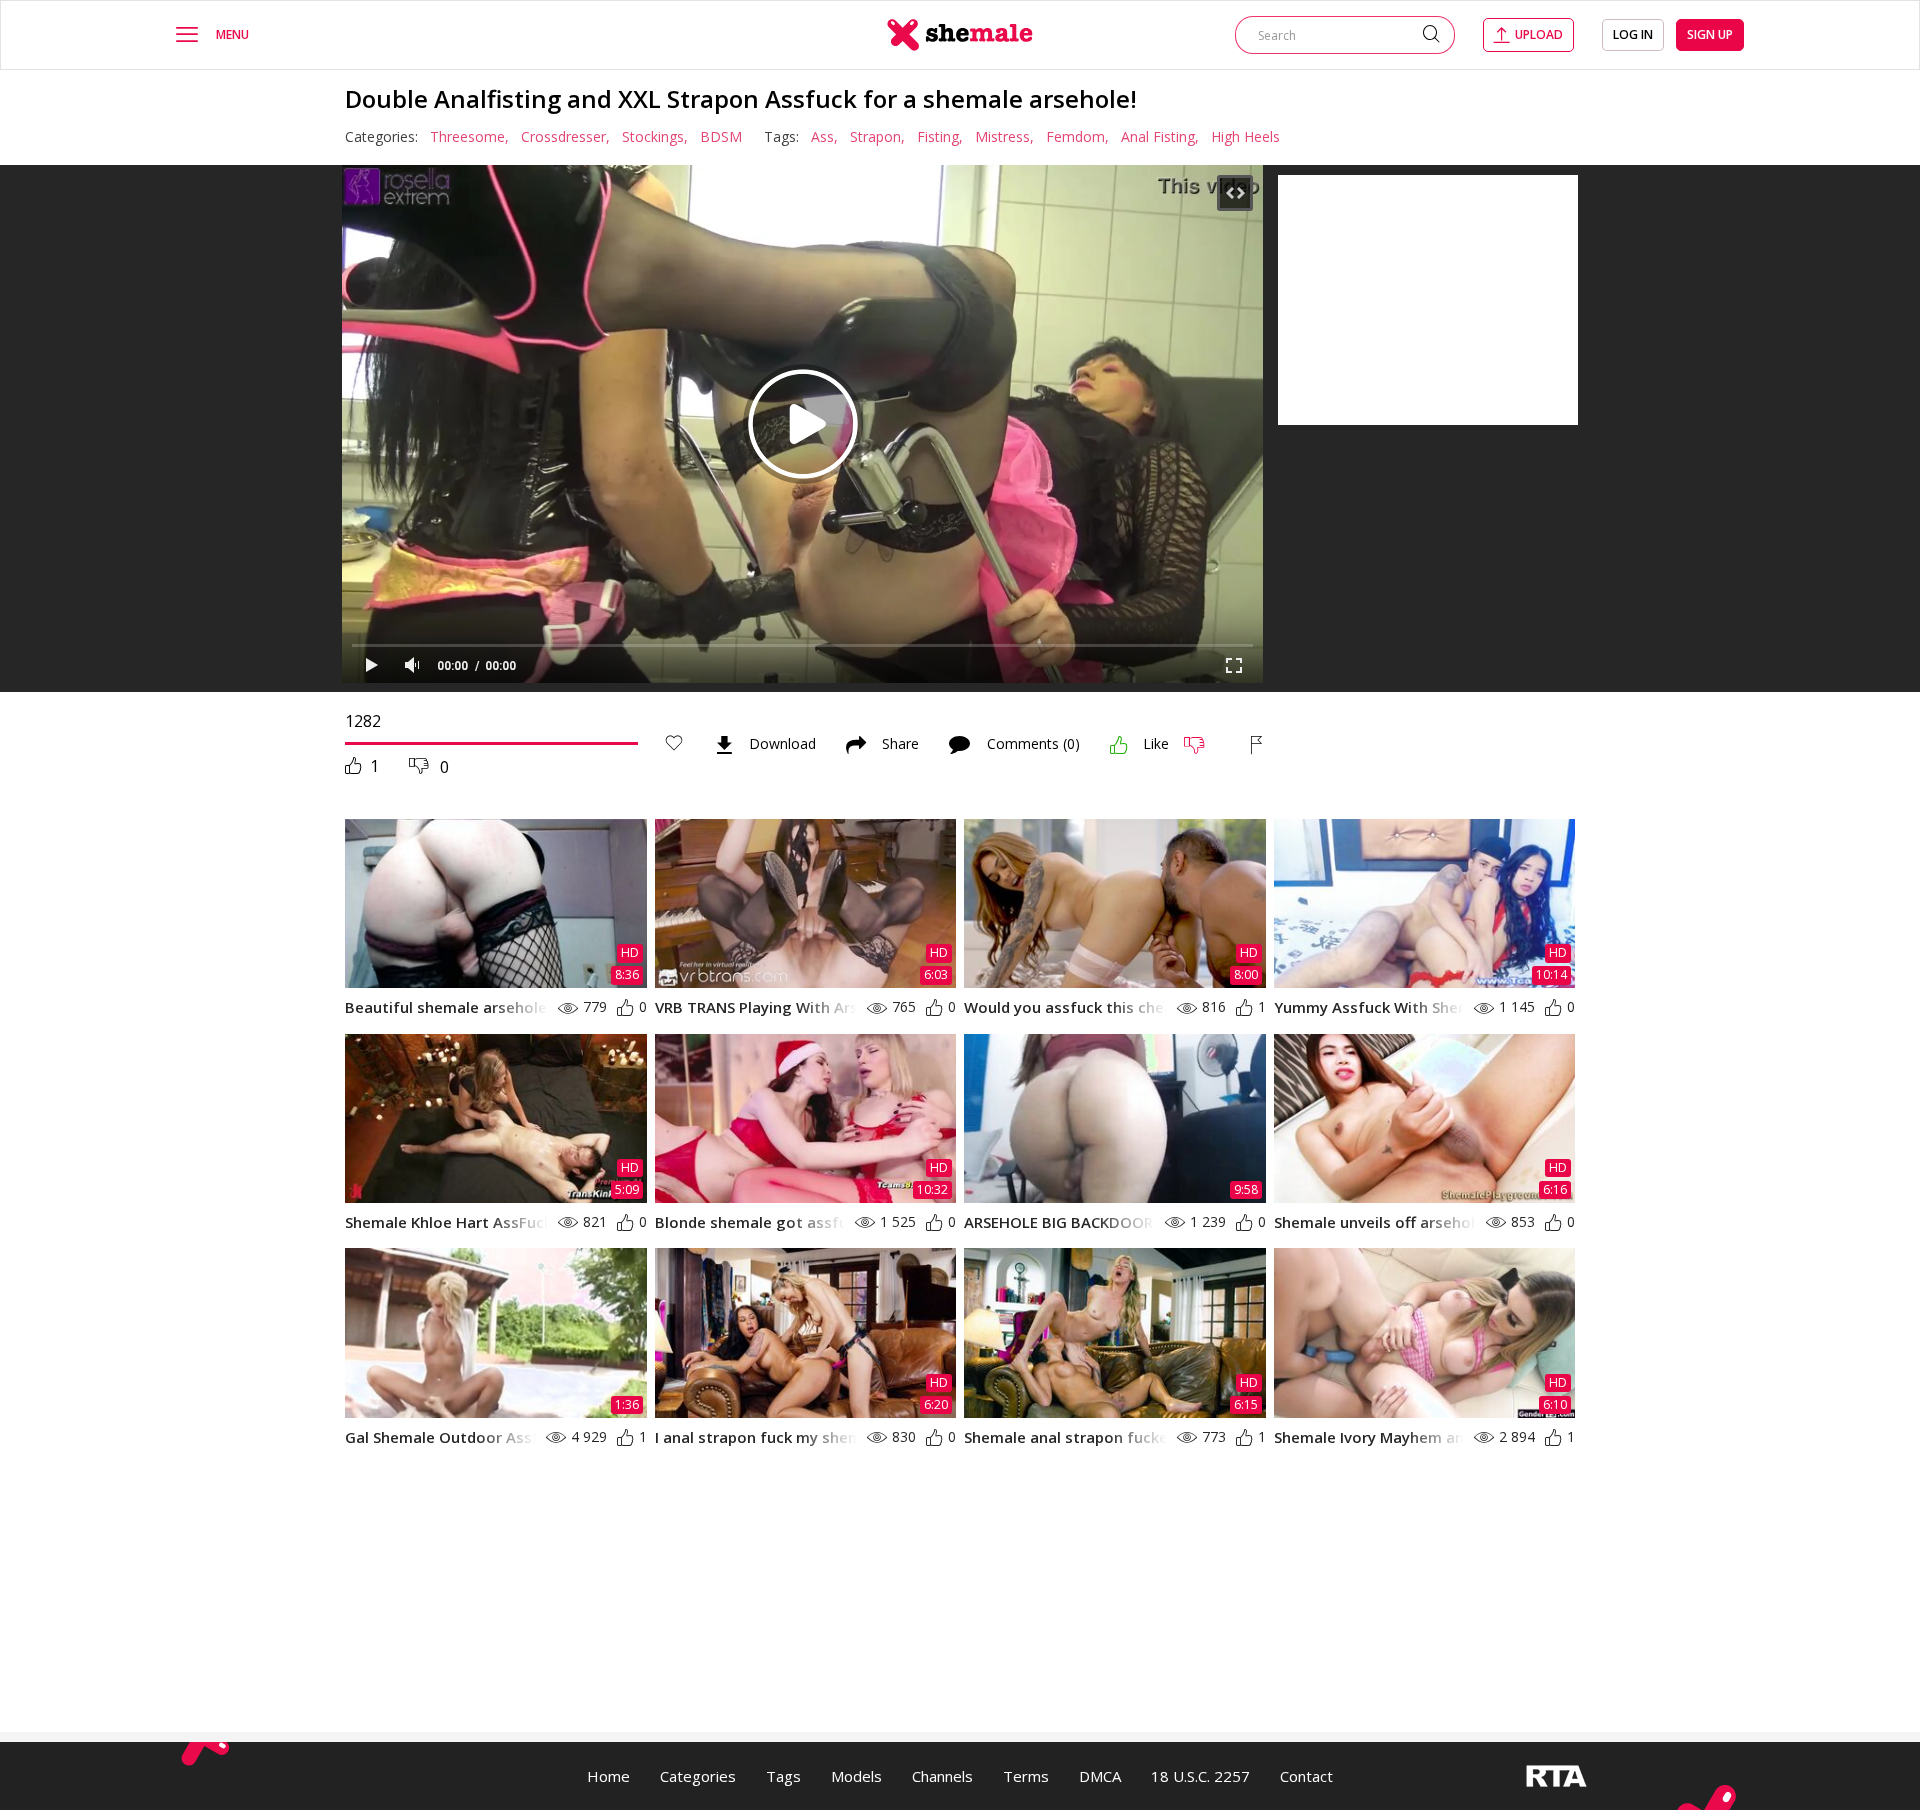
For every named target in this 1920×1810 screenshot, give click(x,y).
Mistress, (1004, 136)
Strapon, (877, 136)
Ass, (824, 136)
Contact (1306, 1776)
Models (856, 1776)
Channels (942, 1776)
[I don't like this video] (1202, 745)
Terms (1026, 1776)
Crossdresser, (565, 136)
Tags (783, 1776)
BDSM (721, 136)
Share (900, 745)
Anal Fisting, (1160, 136)
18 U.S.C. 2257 (1200, 1776)
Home (608, 1776)
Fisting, (940, 136)
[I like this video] (1119, 745)
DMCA (1100, 1776)
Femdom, (1077, 136)
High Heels (1245, 136)
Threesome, (469, 136)
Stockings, (655, 136)
